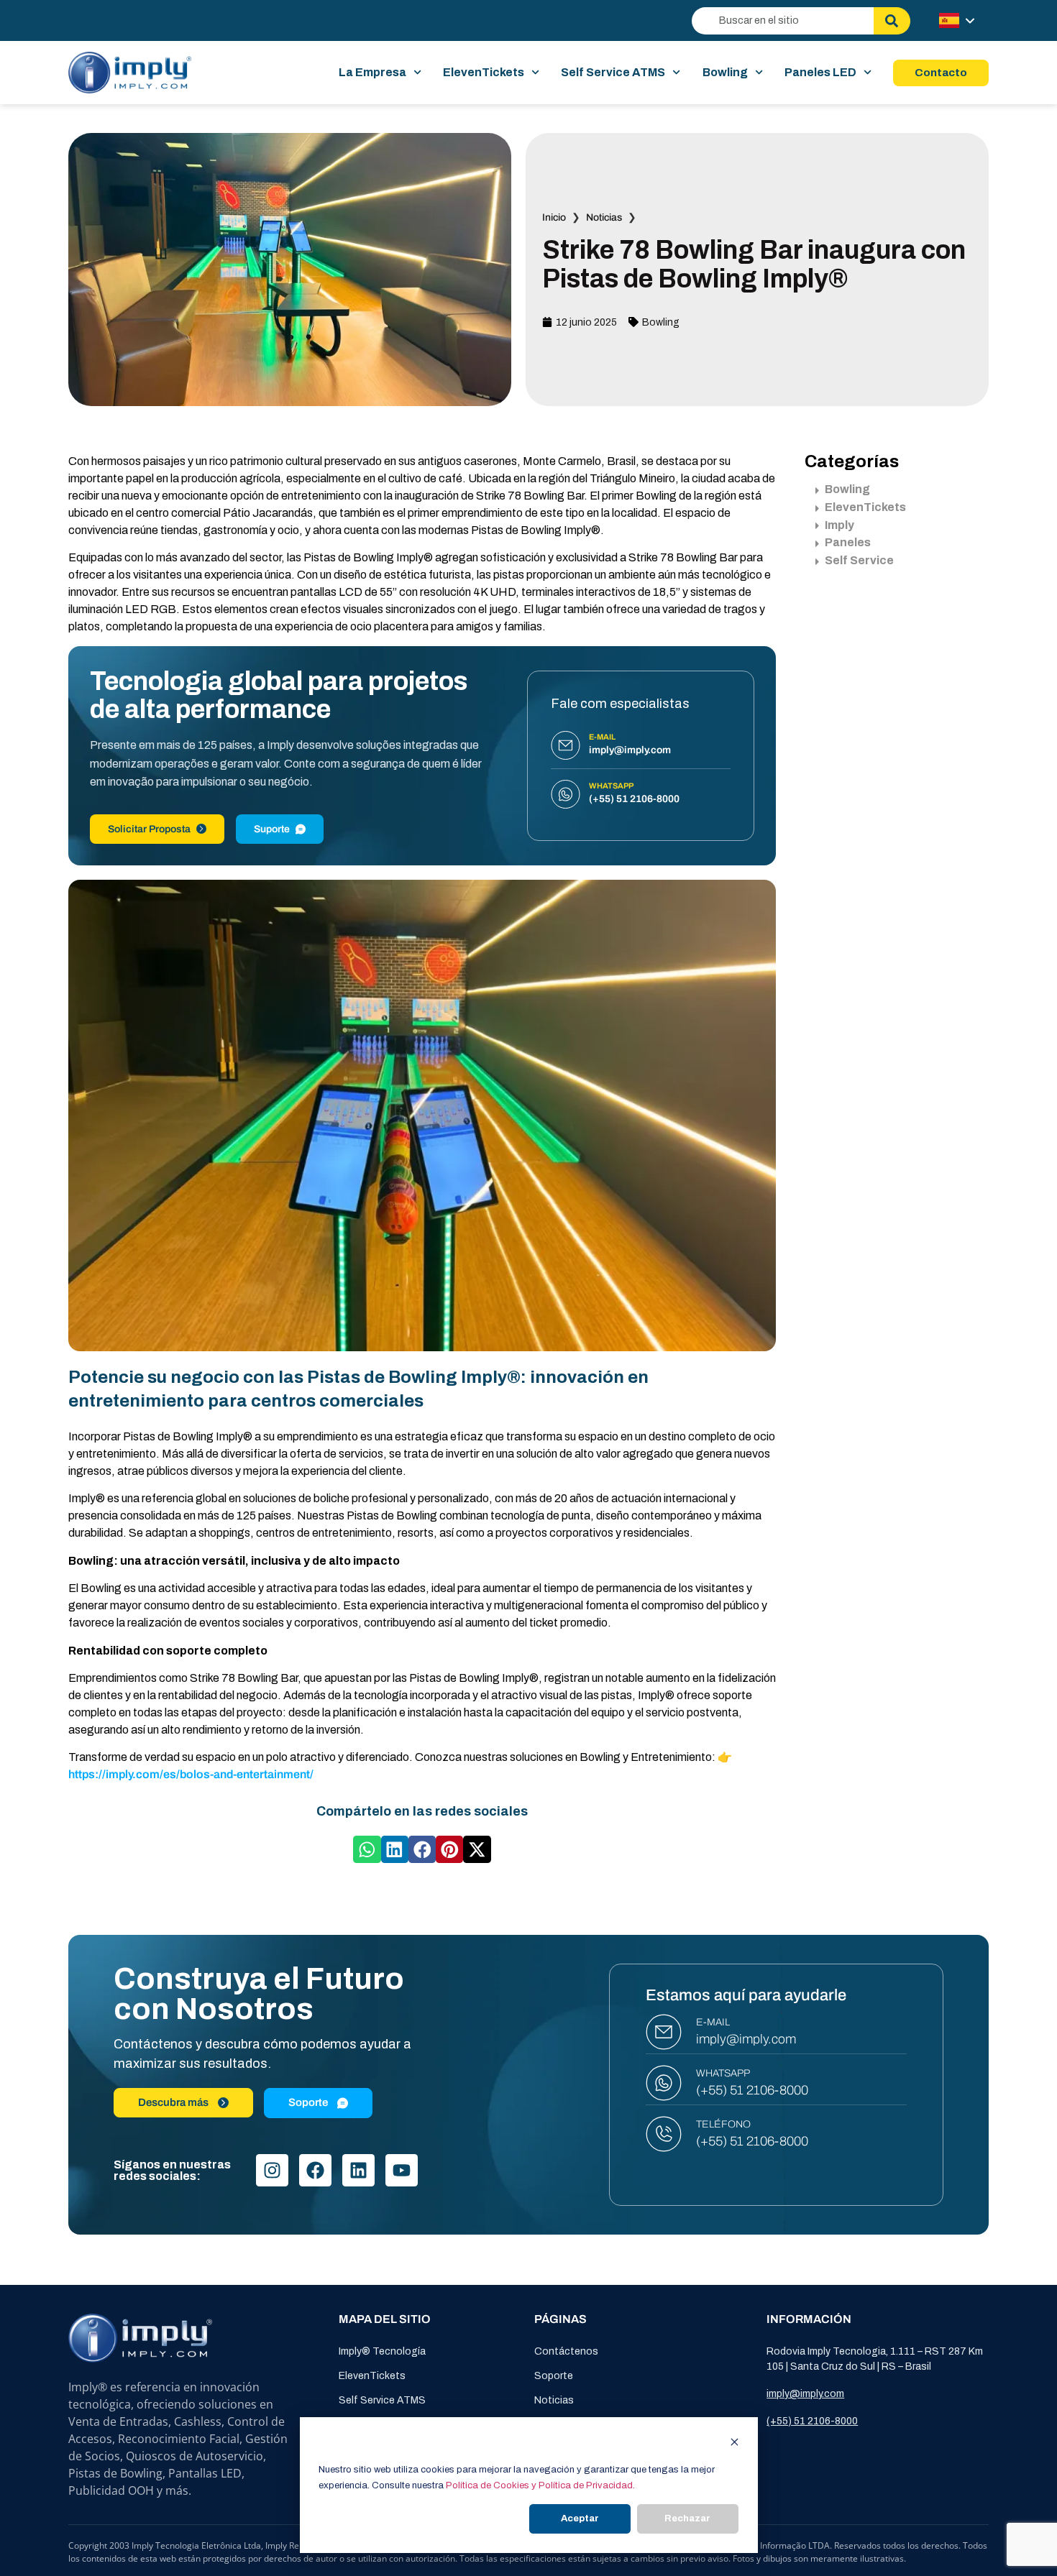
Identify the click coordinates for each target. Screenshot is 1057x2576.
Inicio (554, 217)
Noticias (604, 217)
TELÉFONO (723, 2124)
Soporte (554, 2376)
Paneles (848, 542)
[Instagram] (272, 2170)
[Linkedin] (358, 2170)
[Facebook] (315, 2170)
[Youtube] (402, 2170)
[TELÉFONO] (664, 2134)
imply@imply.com (746, 2039)
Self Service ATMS (613, 72)
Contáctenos (566, 2351)
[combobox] (783, 21)
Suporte (272, 829)
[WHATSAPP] (664, 2083)
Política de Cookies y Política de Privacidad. (540, 2485)
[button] (367, 1849)
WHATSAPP (723, 2073)
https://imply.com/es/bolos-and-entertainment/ (191, 1774)
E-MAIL (713, 2022)
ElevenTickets (484, 72)
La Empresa (372, 72)
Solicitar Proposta (149, 829)
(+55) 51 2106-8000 (752, 2090)
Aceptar (580, 2518)
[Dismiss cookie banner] (735, 2444)
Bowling (725, 72)
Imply (839, 525)
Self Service (859, 560)
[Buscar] (892, 21)
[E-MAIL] (664, 2032)
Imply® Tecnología (382, 2351)
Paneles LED (820, 72)
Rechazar (687, 2518)
